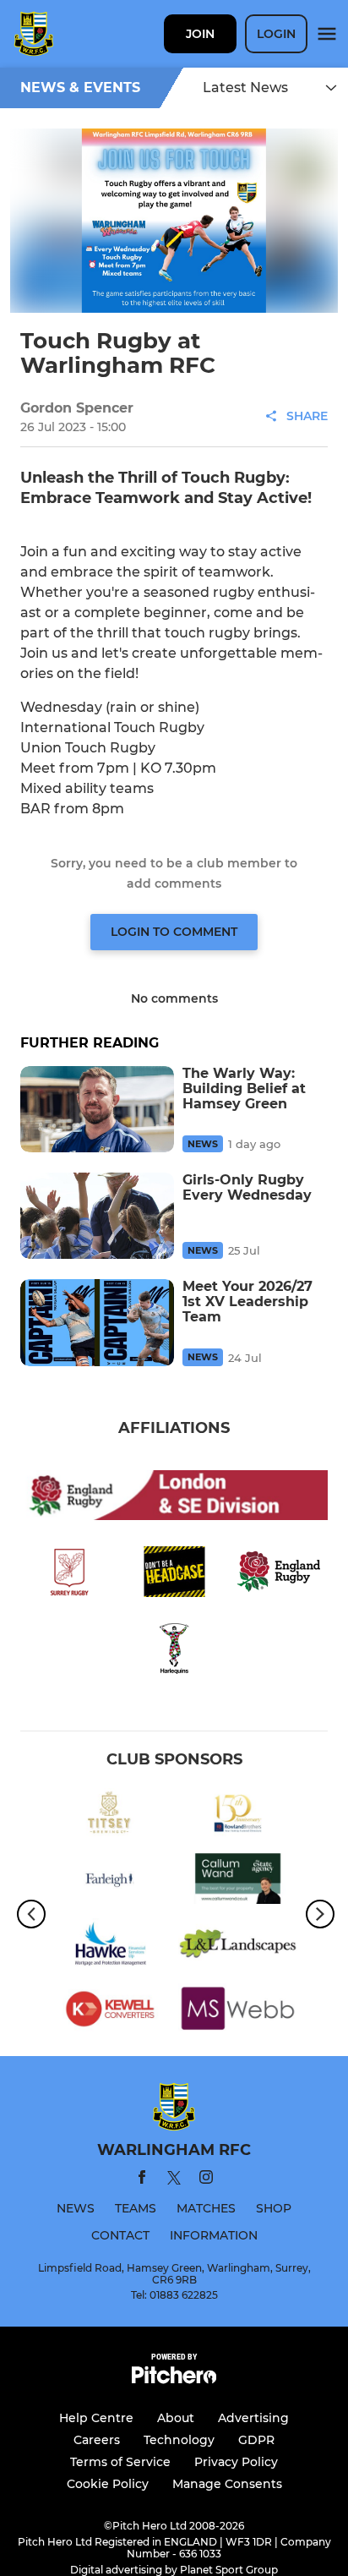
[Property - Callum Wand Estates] (238, 1881)
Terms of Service (120, 2462)
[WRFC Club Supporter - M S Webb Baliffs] (238, 2012)
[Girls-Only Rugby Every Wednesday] (97, 1216)
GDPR (256, 2440)
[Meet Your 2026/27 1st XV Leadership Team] (97, 1322)
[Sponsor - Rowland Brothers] (238, 1816)
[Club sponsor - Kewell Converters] (110, 2012)
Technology (179, 2440)
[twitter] (174, 2180)
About (176, 2418)
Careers (97, 2440)
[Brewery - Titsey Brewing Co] (110, 1816)
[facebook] (142, 2180)
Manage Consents (227, 2484)
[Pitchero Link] (174, 2379)
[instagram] (206, 2180)
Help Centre (96, 2418)
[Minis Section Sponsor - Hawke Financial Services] (110, 1947)
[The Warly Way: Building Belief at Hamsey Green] (97, 1109)
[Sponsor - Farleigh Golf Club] (110, 1881)
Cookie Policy (108, 2484)
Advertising (253, 2418)
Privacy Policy (236, 2462)
